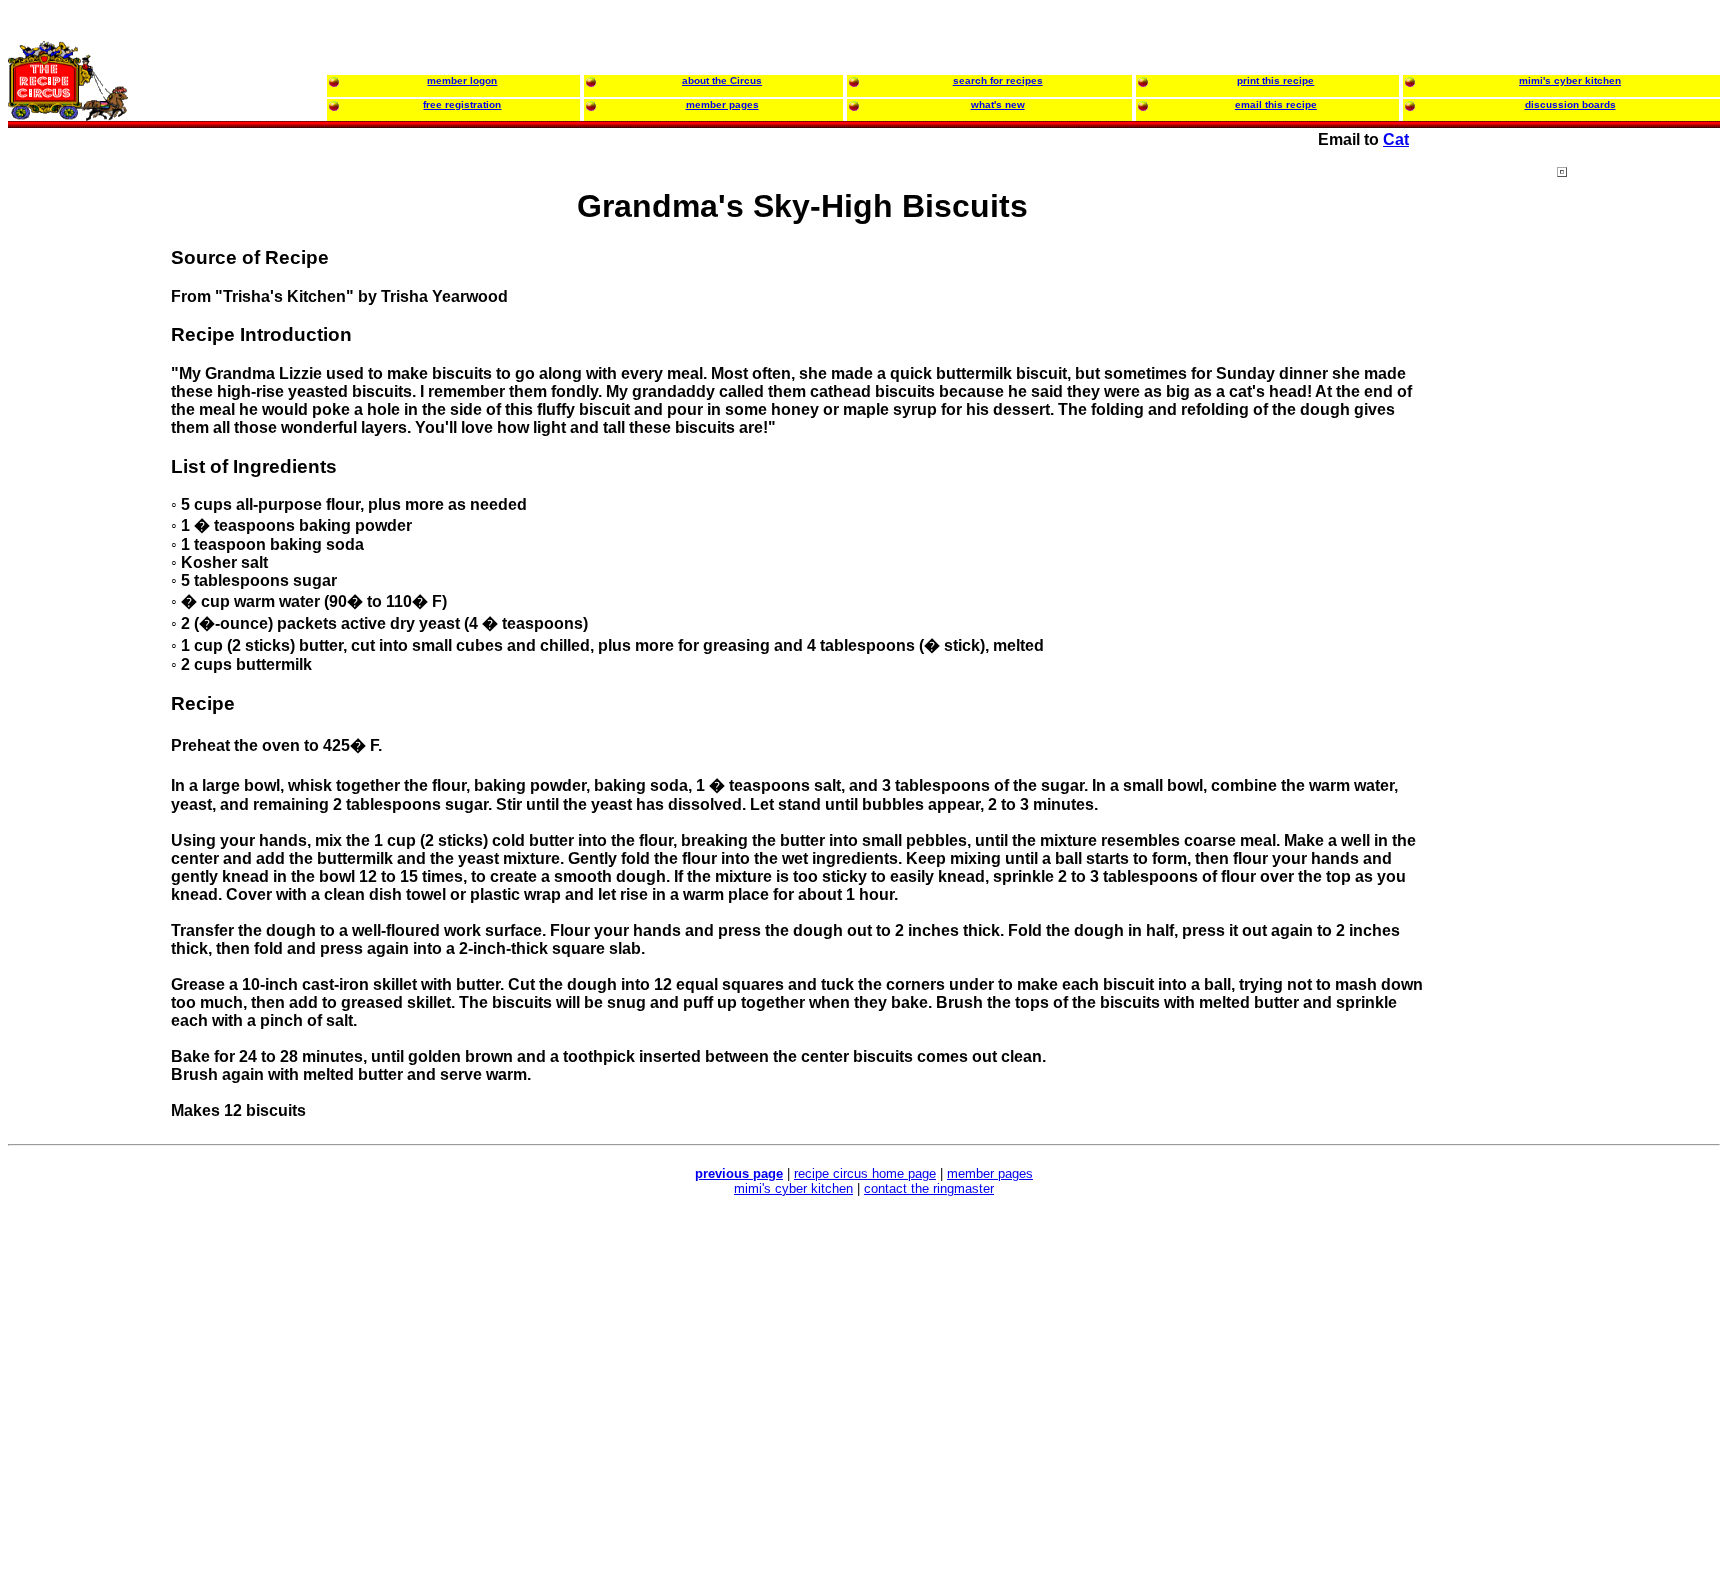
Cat (1396, 139)
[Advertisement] (1637, 549)
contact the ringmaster (929, 1188)
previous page (739, 1173)
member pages (990, 1173)
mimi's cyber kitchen (793, 1188)
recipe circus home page (865, 1173)
